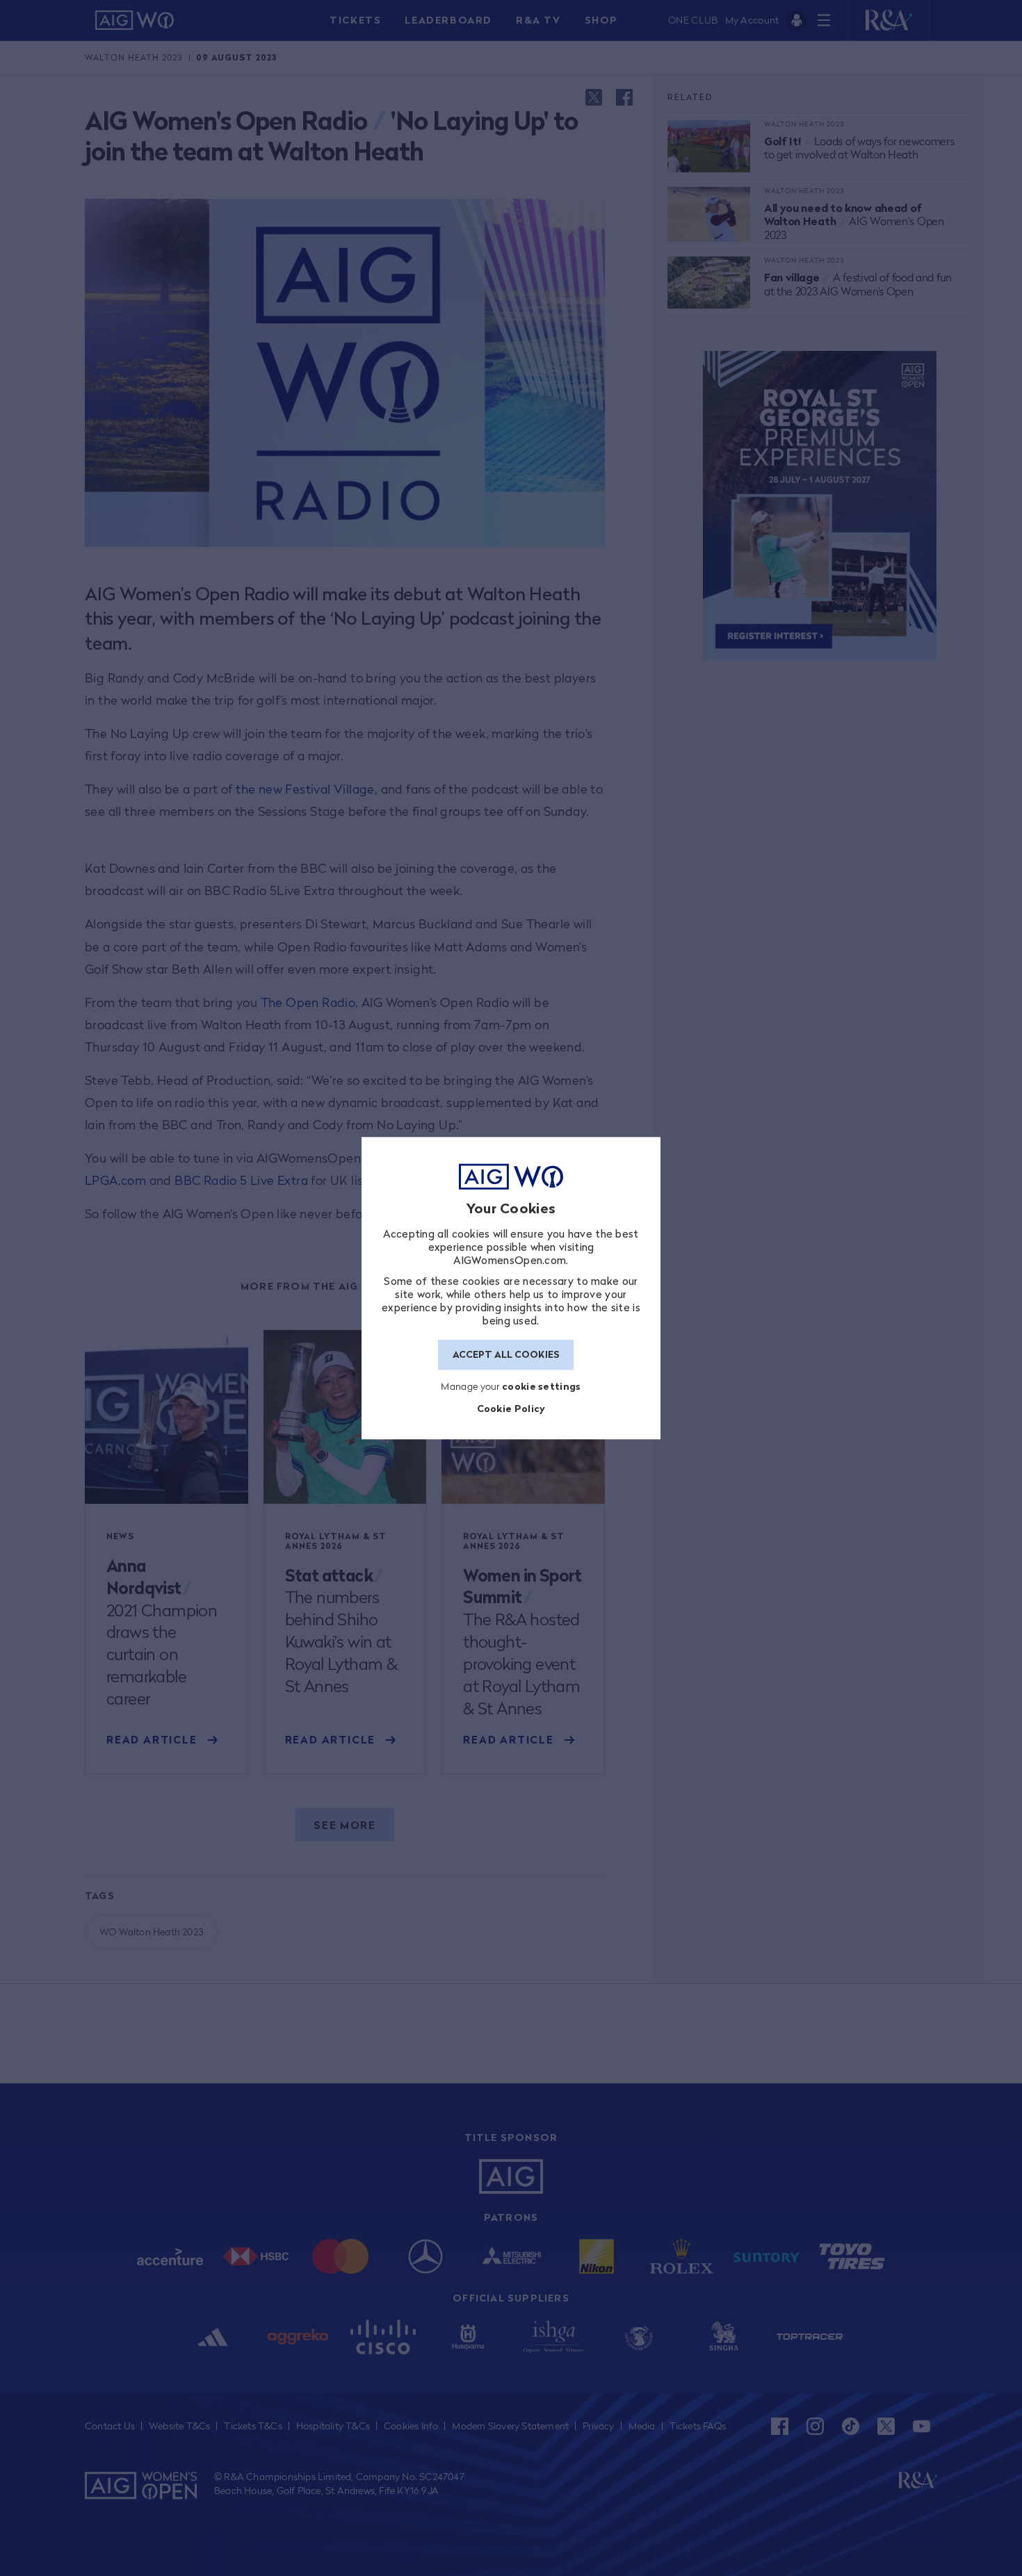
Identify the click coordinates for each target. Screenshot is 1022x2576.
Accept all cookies (506, 1355)
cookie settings (542, 1386)
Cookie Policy (511, 1409)
